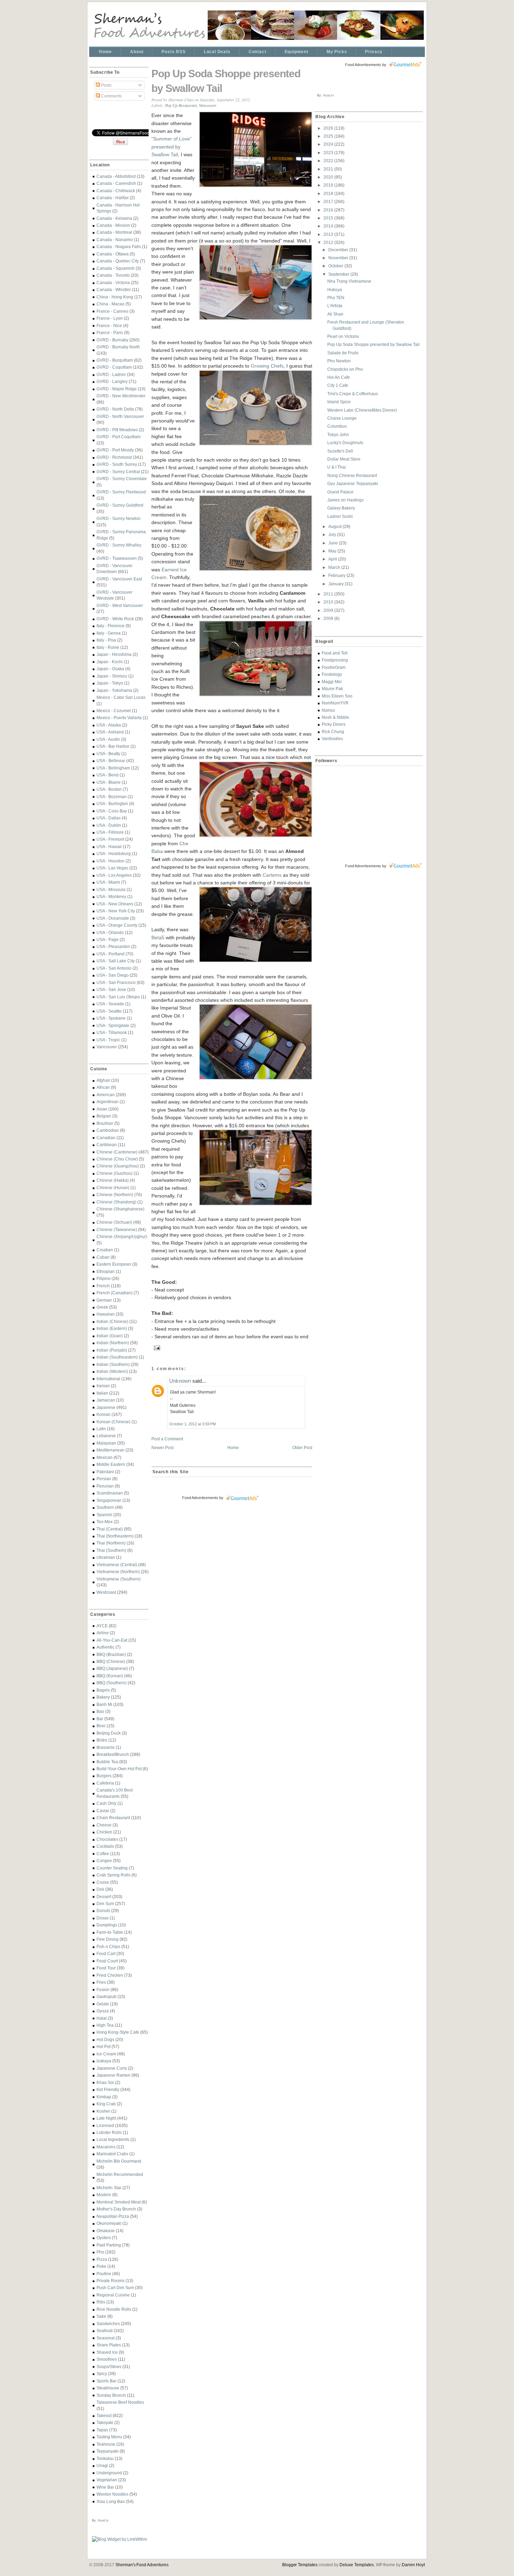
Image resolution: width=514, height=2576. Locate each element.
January (337, 584)
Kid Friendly (108, 2089)
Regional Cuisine (113, 2295)
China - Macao (110, 304)
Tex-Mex (105, 1522)
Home (105, 52)
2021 (329, 169)
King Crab (106, 2104)
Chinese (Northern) (115, 1195)
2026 (329, 128)
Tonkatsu (105, 2458)
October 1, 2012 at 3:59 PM (192, 1424)
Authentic (105, 1647)
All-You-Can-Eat (112, 1640)
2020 (329, 177)
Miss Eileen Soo (337, 696)
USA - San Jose (111, 989)
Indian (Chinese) (112, 1321)
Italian (102, 1393)
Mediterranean (110, 1450)
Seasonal (106, 2338)
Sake (101, 2316)
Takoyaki (105, 2422)
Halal (102, 2018)
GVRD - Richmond (114, 457)
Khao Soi (105, 2082)
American (106, 1095)
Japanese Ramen (113, 2075)
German (104, 1300)
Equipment (297, 52)
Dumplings (107, 1925)
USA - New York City (116, 911)
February (337, 575)
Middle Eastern (111, 1464)
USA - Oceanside (113, 918)
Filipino (103, 1278)
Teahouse (106, 2444)
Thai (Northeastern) (115, 1536)
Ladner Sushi (340, 516)
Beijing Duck (109, 1733)
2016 (329, 210)
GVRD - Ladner (111, 374)
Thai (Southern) (111, 1550)
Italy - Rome (108, 647)
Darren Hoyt (413, 2565)
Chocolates (107, 1839)
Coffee (103, 1854)
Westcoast (106, 1592)
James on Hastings (345, 500)
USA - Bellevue (111, 761)
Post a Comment (167, 1439)
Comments (111, 96)
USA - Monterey (111, 896)
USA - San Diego (113, 975)
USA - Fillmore (110, 832)
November (339, 258)
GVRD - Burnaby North (118, 347)
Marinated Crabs (112, 2154)
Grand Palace (340, 492)
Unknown (180, 1381)
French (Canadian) (115, 1293)
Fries (101, 1982)
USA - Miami (108, 882)
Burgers (104, 1776)
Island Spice (339, 402)
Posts (106, 85)
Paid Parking (109, 2245)
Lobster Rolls (109, 2132)
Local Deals (217, 52)
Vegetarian (107, 2480)
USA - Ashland (110, 732)
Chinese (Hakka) (113, 1180)
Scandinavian (110, 1493)
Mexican (105, 1457)
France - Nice (109, 325)
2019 (329, 185)
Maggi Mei (332, 682)
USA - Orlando (110, 932)
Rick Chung (333, 732)
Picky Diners (334, 724)
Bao (100, 1711)
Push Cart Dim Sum (115, 2288)
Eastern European (114, 1264)
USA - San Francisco (116, 982)
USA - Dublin (109, 825)
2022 (329, 161)
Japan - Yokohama (114, 690)
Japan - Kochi (110, 662)
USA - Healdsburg (114, 853)
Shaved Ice (107, 2352)
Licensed (105, 2125)
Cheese (104, 1825)
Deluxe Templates (357, 2565)
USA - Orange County (117, 925)
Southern (105, 1507)
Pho (100, 2252)
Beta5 (158, 938)
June (334, 543)
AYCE (102, 1626)
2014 (329, 226)
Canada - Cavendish (116, 183)
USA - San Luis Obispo (118, 997)
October (336, 266)
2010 (329, 602)
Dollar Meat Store (344, 459)
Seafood (105, 2331)
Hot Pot (103, 2046)
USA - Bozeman (112, 797)
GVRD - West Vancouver (120, 605)
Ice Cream (106, 2054)
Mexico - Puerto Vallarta (119, 718)
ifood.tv (103, 2520)
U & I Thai (337, 467)
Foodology (332, 674)
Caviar (103, 1811)
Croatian (105, 1250)
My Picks (337, 52)
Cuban (103, 1257)
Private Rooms (110, 2281)
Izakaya (104, 2061)
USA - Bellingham (113, 768)
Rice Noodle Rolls (114, 2309)
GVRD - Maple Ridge (117, 389)
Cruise (103, 1882)
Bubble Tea (107, 1762)
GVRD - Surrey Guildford (120, 505)
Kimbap (104, 2097)
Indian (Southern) (113, 1364)
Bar (100, 1719)
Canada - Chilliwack (116, 191)
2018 (329, 193)
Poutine (104, 2274)
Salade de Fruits (343, 353)
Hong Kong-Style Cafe (118, 2032)
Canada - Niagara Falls (119, 247)
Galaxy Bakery (341, 508)
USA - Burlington (112, 804)
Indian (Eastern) (112, 1328)
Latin (101, 1429)
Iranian (103, 1386)
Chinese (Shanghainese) (120, 1209)
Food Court (107, 1961)
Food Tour (106, 1968)
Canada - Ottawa (113, 254)
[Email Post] (156, 1347)
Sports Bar (106, 2381)
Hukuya (335, 290)
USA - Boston (109, 789)
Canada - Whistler (114, 290)
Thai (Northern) (111, 1543)
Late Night (106, 2118)
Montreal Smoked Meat (119, 2202)
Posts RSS (173, 52)
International (108, 1379)
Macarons (106, 2147)
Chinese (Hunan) (113, 1188)
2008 (329, 618)
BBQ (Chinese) (111, 1661)
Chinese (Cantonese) (117, 1152)
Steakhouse (108, 2388)
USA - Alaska (109, 725)
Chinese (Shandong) (116, 1202)
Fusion (103, 1989)
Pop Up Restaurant (181, 105)
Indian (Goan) (110, 1336)
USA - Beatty (108, 754)
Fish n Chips (108, 1947)
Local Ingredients (113, 2139)
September (339, 274)
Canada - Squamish (116, 268)
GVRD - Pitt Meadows (117, 430)
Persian (104, 1479)
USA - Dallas (109, 818)
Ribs (101, 2302)
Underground (109, 2473)
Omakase (106, 2231)
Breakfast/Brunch (113, 1754)
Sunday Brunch (111, 2395)
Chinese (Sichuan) (114, 1222)
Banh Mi (104, 1704)
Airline (103, 1633)
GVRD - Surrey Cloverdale (122, 479)
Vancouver (107, 1047)
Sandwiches (108, 2324)
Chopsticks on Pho (345, 369)
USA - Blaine (109, 782)
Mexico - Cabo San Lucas (121, 697)
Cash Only (106, 1803)
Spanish (104, 1515)
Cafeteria (105, 1783)
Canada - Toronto (113, 275)
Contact (258, 52)
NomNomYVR (335, 703)
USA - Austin (108, 739)
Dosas (103, 1918)
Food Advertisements (200, 1498)
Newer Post (162, 1448)
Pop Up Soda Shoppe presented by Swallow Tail (226, 81)
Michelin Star (109, 2188)
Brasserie (106, 1747)
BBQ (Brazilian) (111, 1654)
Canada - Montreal (114, 232)
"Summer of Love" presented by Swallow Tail (172, 147)
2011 (329, 594)
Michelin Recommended (120, 2174)
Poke (101, 2266)
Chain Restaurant (113, 1818)
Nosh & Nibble (335, 717)
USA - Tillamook (112, 1032)
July (333, 534)
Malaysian (106, 1443)
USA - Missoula (111, 889)
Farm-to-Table (110, 1932)
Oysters (104, 2238)
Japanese (106, 1407)
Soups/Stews (109, 2367)
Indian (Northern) (113, 1343)
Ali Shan (335, 314)
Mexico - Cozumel (114, 711)
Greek (102, 1307)
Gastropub (106, 1996)
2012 (329, 242)
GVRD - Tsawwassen (117, 558)
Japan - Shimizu (112, 676)
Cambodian (108, 1130)
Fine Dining (108, 1939)
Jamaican (106, 1400)
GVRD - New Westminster (121, 396)
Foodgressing (335, 660)
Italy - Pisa (106, 640)
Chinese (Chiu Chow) (117, 1159)
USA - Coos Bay (112, 811)
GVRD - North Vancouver (120, 416)
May (333, 551)
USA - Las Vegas (112, 868)
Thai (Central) (110, 1529)
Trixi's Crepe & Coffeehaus (353, 394)
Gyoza (103, 2011)
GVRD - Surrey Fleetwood (121, 492)
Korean (103, 1414)
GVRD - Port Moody (115, 450)
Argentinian (108, 1102)
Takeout (104, 2415)
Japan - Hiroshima (114, 654)
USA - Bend (108, 775)
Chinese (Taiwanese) (117, 1229)
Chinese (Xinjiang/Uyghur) (122, 1236)
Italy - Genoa (109, 633)
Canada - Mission (113, 225)
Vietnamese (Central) (117, 1565)
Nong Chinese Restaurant (352, 475)
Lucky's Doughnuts (345, 443)
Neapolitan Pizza (113, 2216)
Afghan (103, 1080)
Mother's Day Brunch (116, 2209)
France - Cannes (112, 311)
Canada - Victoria (113, 283)
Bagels (103, 1690)
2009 (329, 610)
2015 (329, 218)
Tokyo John (338, 435)
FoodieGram (334, 667)
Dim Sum (105, 1904)
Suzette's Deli (340, 451)
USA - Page (108, 939)
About (137, 52)
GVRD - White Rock (115, 619)
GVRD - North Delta (115, 409)
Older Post (302, 1448)
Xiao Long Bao (111, 2501)
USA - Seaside (110, 1004)
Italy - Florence (110, 626)
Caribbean (107, 1145)
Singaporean (109, 1500)
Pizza (102, 2259)
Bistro (102, 1740)
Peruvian (105, 1486)
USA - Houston (110, 861)
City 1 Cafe (338, 385)
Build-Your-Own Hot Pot (119, 1769)
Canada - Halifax (113, 198)
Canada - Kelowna (114, 218)
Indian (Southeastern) (117, 1357)
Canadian (106, 1138)
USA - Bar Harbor (113, 746)
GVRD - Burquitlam (115, 360)
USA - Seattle (109, 1011)
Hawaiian (106, 1314)
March (335, 567)
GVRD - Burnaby (112, 340)
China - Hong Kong (115, 297)
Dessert (104, 1897)
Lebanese (106, 1436)
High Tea (105, 2025)
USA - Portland (110, 954)
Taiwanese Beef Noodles (120, 2402)
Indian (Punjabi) (112, 1350)
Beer (101, 1726)
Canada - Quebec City (118, 261)
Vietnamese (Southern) (119, 1579)
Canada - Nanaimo (115, 240)
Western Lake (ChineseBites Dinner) (362, 410)
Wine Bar (105, 2487)
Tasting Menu (109, 2437)
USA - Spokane (111, 1018)
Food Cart (106, 1953)
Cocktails (105, 1846)
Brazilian (105, 1123)
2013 (329, 234)
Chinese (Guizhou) (115, 1173)
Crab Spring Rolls (113, 1875)
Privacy (374, 52)
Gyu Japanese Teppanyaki (353, 483)
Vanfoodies (332, 739)
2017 (329, 201)
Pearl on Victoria (343, 336)
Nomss (328, 710)
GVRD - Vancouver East (119, 579)
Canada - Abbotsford (116, 176)
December (339, 250)
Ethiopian (106, 1271)
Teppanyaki (108, 2451)
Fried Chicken (110, 1975)
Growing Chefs (267, 366)
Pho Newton (339, 361)
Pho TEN (336, 298)
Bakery (103, 1697)
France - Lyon (110, 318)
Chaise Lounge (342, 418)
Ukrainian (106, 1557)
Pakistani (105, 1472)
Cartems (272, 875)
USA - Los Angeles (114, 875)
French (103, 1286)
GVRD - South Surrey (117, 464)
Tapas (102, 2430)
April (333, 559)
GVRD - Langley (112, 381)
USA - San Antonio (114, 968)
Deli (100, 1889)
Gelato (103, 2004)
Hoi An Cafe (339, 377)
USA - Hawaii (109, 846)
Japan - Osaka (110, 669)
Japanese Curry (112, 2068)
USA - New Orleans (115, 904)
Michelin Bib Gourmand (119, 2161)
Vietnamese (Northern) (118, 1572)
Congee (104, 1861)
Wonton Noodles (112, 2494)
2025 (329, 136)
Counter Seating (112, 1868)
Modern (104, 2195)
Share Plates (109, 2345)
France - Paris (110, 332)
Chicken (104, 1832)
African (103, 1087)
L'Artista (335, 306)
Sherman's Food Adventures (142, 2565)
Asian (102, 1109)
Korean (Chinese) (113, 1422)
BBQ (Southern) (112, 1683)
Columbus (337, 426)
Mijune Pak (332, 689)
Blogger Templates (300, 2565)
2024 (329, 144)
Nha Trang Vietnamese (349, 281)
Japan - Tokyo (110, 683)
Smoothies (107, 2359)
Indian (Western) (112, 1371)
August (335, 526)
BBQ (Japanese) (112, 1668)
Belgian (104, 1116)
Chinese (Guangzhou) (118, 1166)
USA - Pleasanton (113, 946)
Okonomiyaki (109, 2223)
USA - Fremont (110, 839)
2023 (329, 153)
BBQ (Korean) (110, 1676)
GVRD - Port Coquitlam (119, 437)
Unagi (102, 2465)
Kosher (103, 2111)
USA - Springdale (113, 1025)
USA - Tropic (108, 1040)
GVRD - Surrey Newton (119, 518)
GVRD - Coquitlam (114, 367)
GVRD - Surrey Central (118, 472)
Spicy (102, 2374)
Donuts (103, 1911)
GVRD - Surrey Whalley (119, 545)
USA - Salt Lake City (116, 961)
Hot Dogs (105, 2039)
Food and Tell (335, 653)
